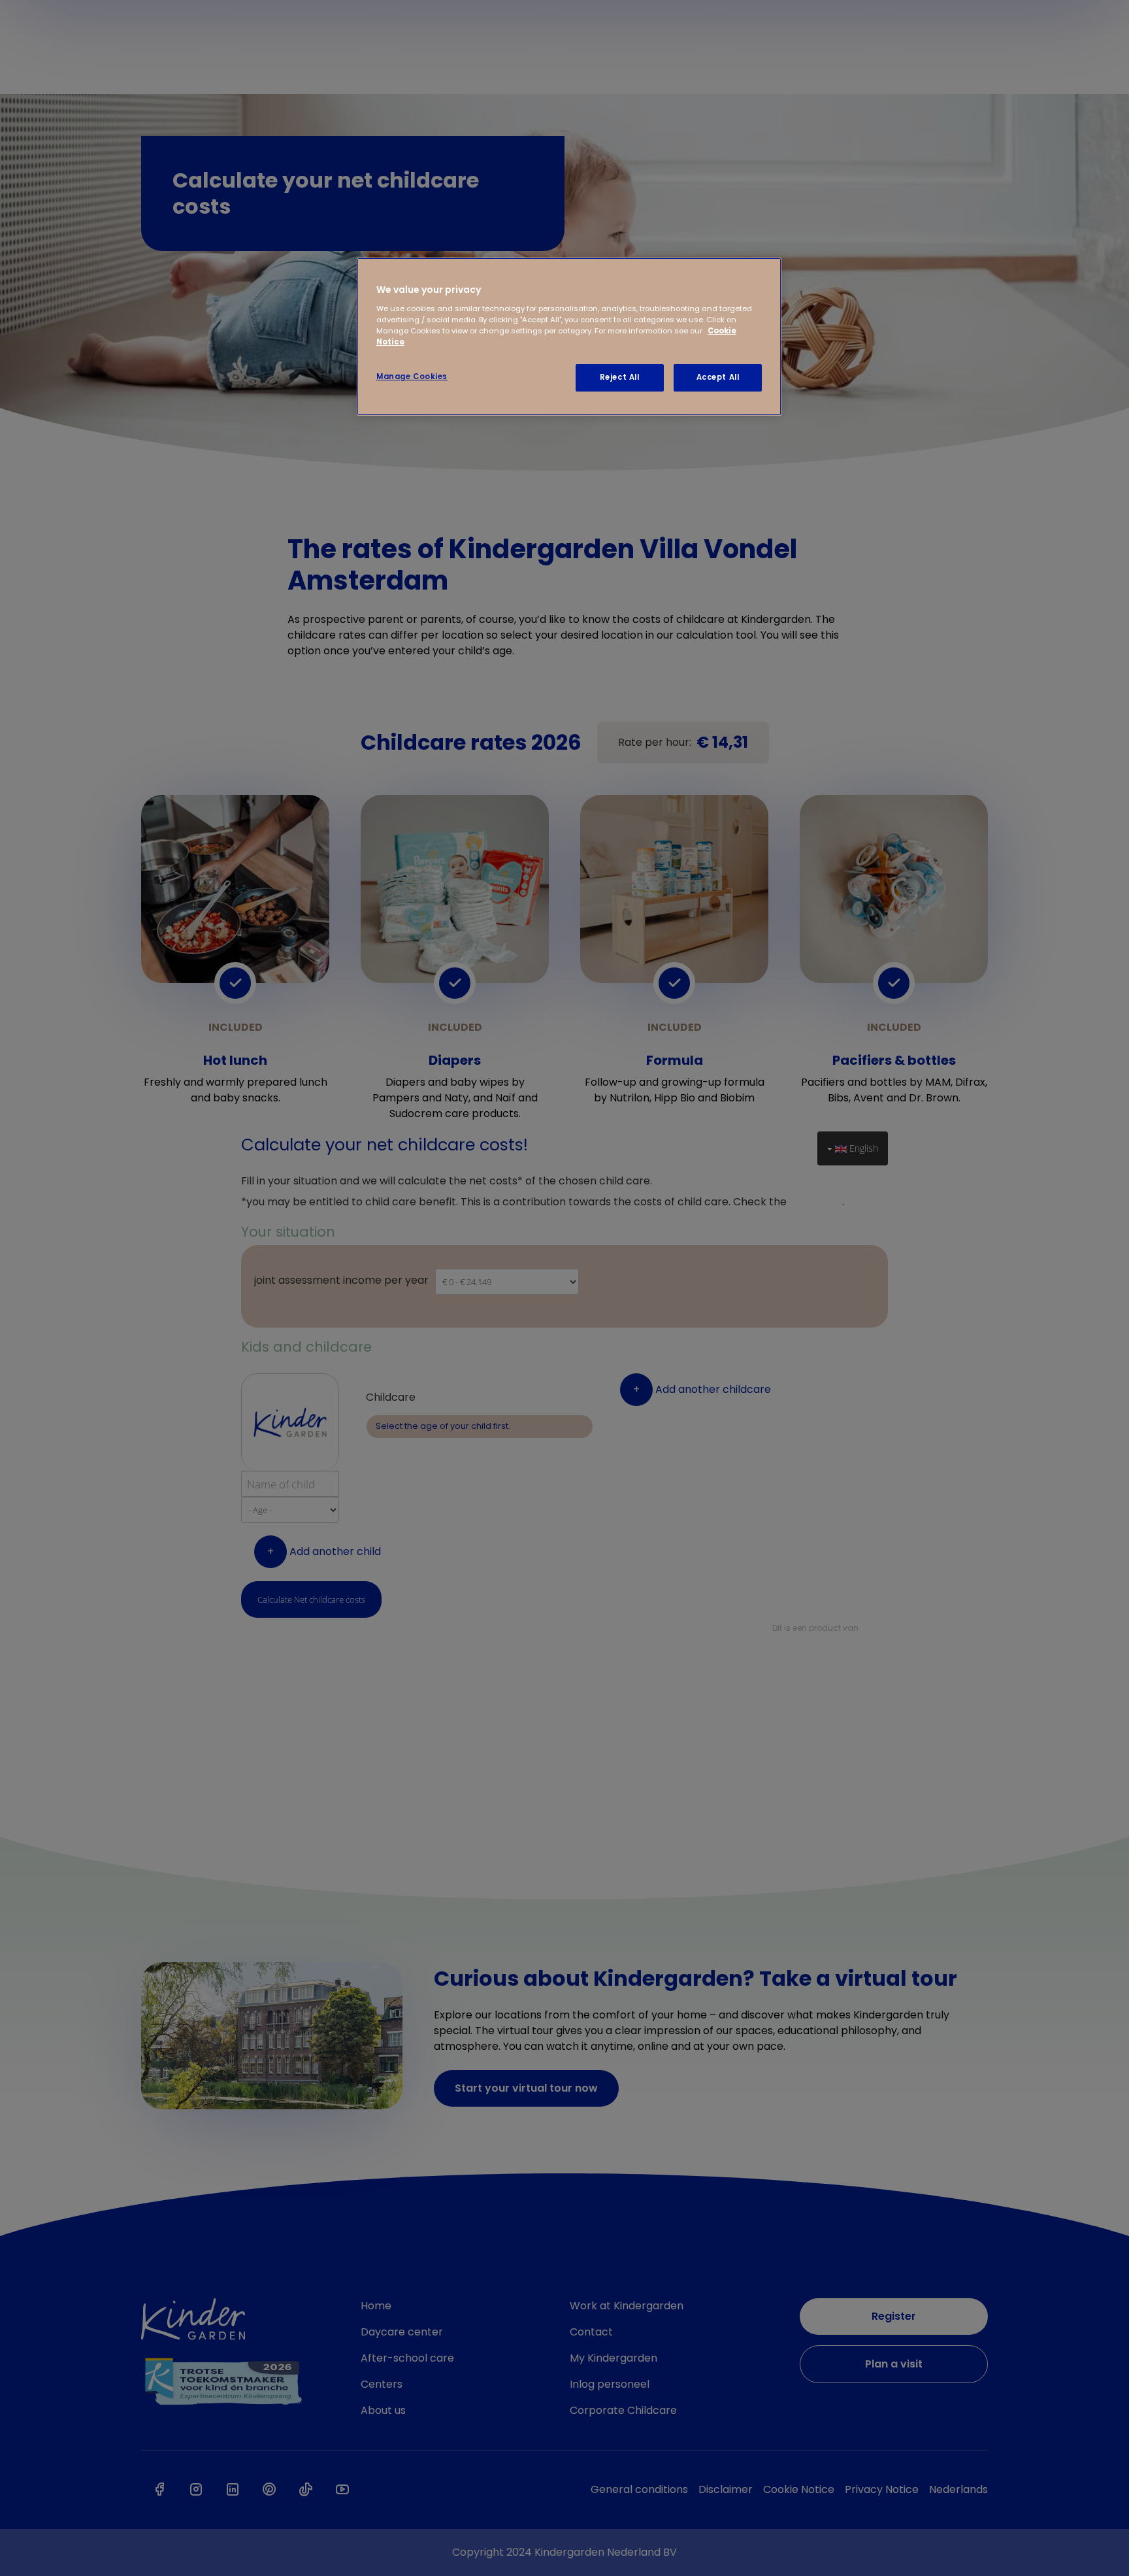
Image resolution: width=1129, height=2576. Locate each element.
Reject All (620, 377)
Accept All (718, 377)
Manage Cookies (412, 376)
